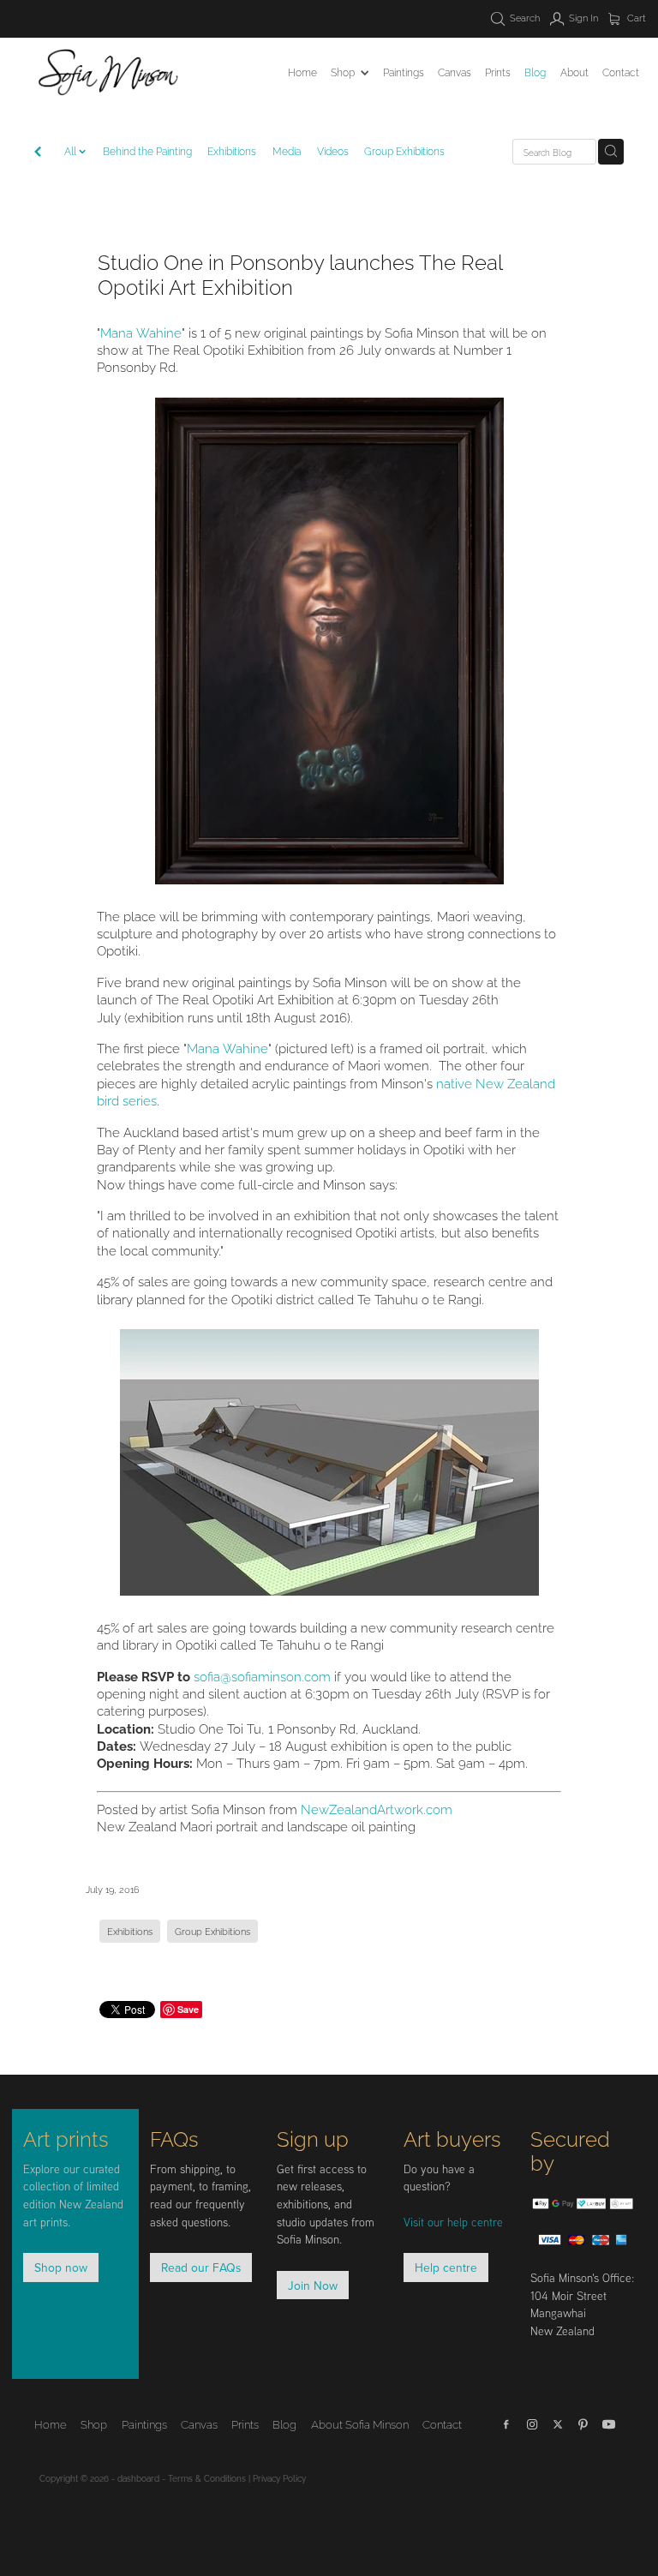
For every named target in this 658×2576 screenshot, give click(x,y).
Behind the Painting (147, 150)
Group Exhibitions (404, 150)
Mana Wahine (141, 332)
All (72, 150)
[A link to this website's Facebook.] (506, 2424)
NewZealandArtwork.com (377, 1808)
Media (287, 150)
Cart (635, 17)
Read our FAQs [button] (201, 2267)
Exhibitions (232, 150)
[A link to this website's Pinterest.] (583, 2424)
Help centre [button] (446, 2267)
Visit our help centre (453, 2222)
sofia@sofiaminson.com (262, 1675)
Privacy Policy (279, 2478)
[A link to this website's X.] (558, 2424)
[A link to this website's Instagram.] (532, 2424)
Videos (333, 150)
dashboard (138, 2478)
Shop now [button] (61, 2267)
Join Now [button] (313, 2285)
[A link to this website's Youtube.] (609, 2424)
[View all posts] (38, 153)
